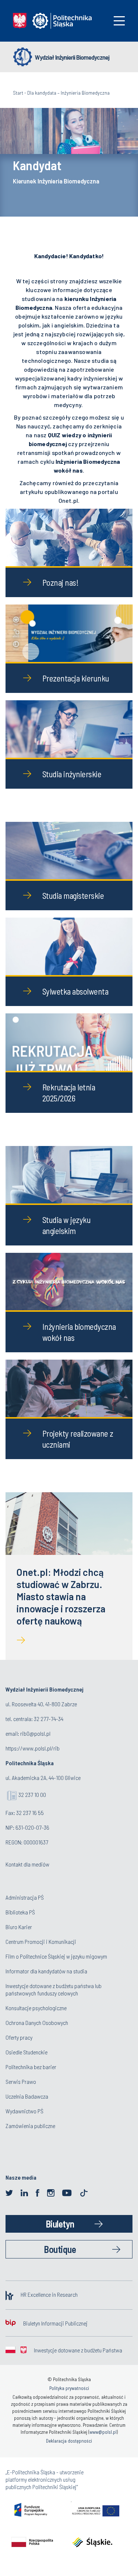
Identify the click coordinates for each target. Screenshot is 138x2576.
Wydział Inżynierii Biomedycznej (72, 57)
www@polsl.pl (103, 2432)
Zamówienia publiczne (30, 2126)
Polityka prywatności (69, 2388)
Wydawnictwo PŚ (24, 2111)
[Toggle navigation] (119, 21)
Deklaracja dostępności (69, 2441)
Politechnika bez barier (31, 2067)
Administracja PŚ (25, 1897)
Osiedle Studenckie (26, 2052)
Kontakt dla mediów (27, 1864)
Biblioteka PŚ (20, 1912)
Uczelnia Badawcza (27, 2096)
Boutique (60, 2249)
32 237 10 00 (32, 1795)
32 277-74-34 (49, 1719)
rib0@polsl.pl (35, 1733)
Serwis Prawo (21, 2081)
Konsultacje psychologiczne (36, 2008)
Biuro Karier (19, 1927)
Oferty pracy (19, 2037)
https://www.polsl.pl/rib (33, 1748)
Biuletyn (60, 2224)
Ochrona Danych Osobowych (37, 2023)
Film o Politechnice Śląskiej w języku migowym (56, 1956)
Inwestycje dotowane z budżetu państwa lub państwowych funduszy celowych (54, 1989)
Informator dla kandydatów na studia (46, 1971)
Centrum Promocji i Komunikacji (41, 1941)
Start (18, 93)
